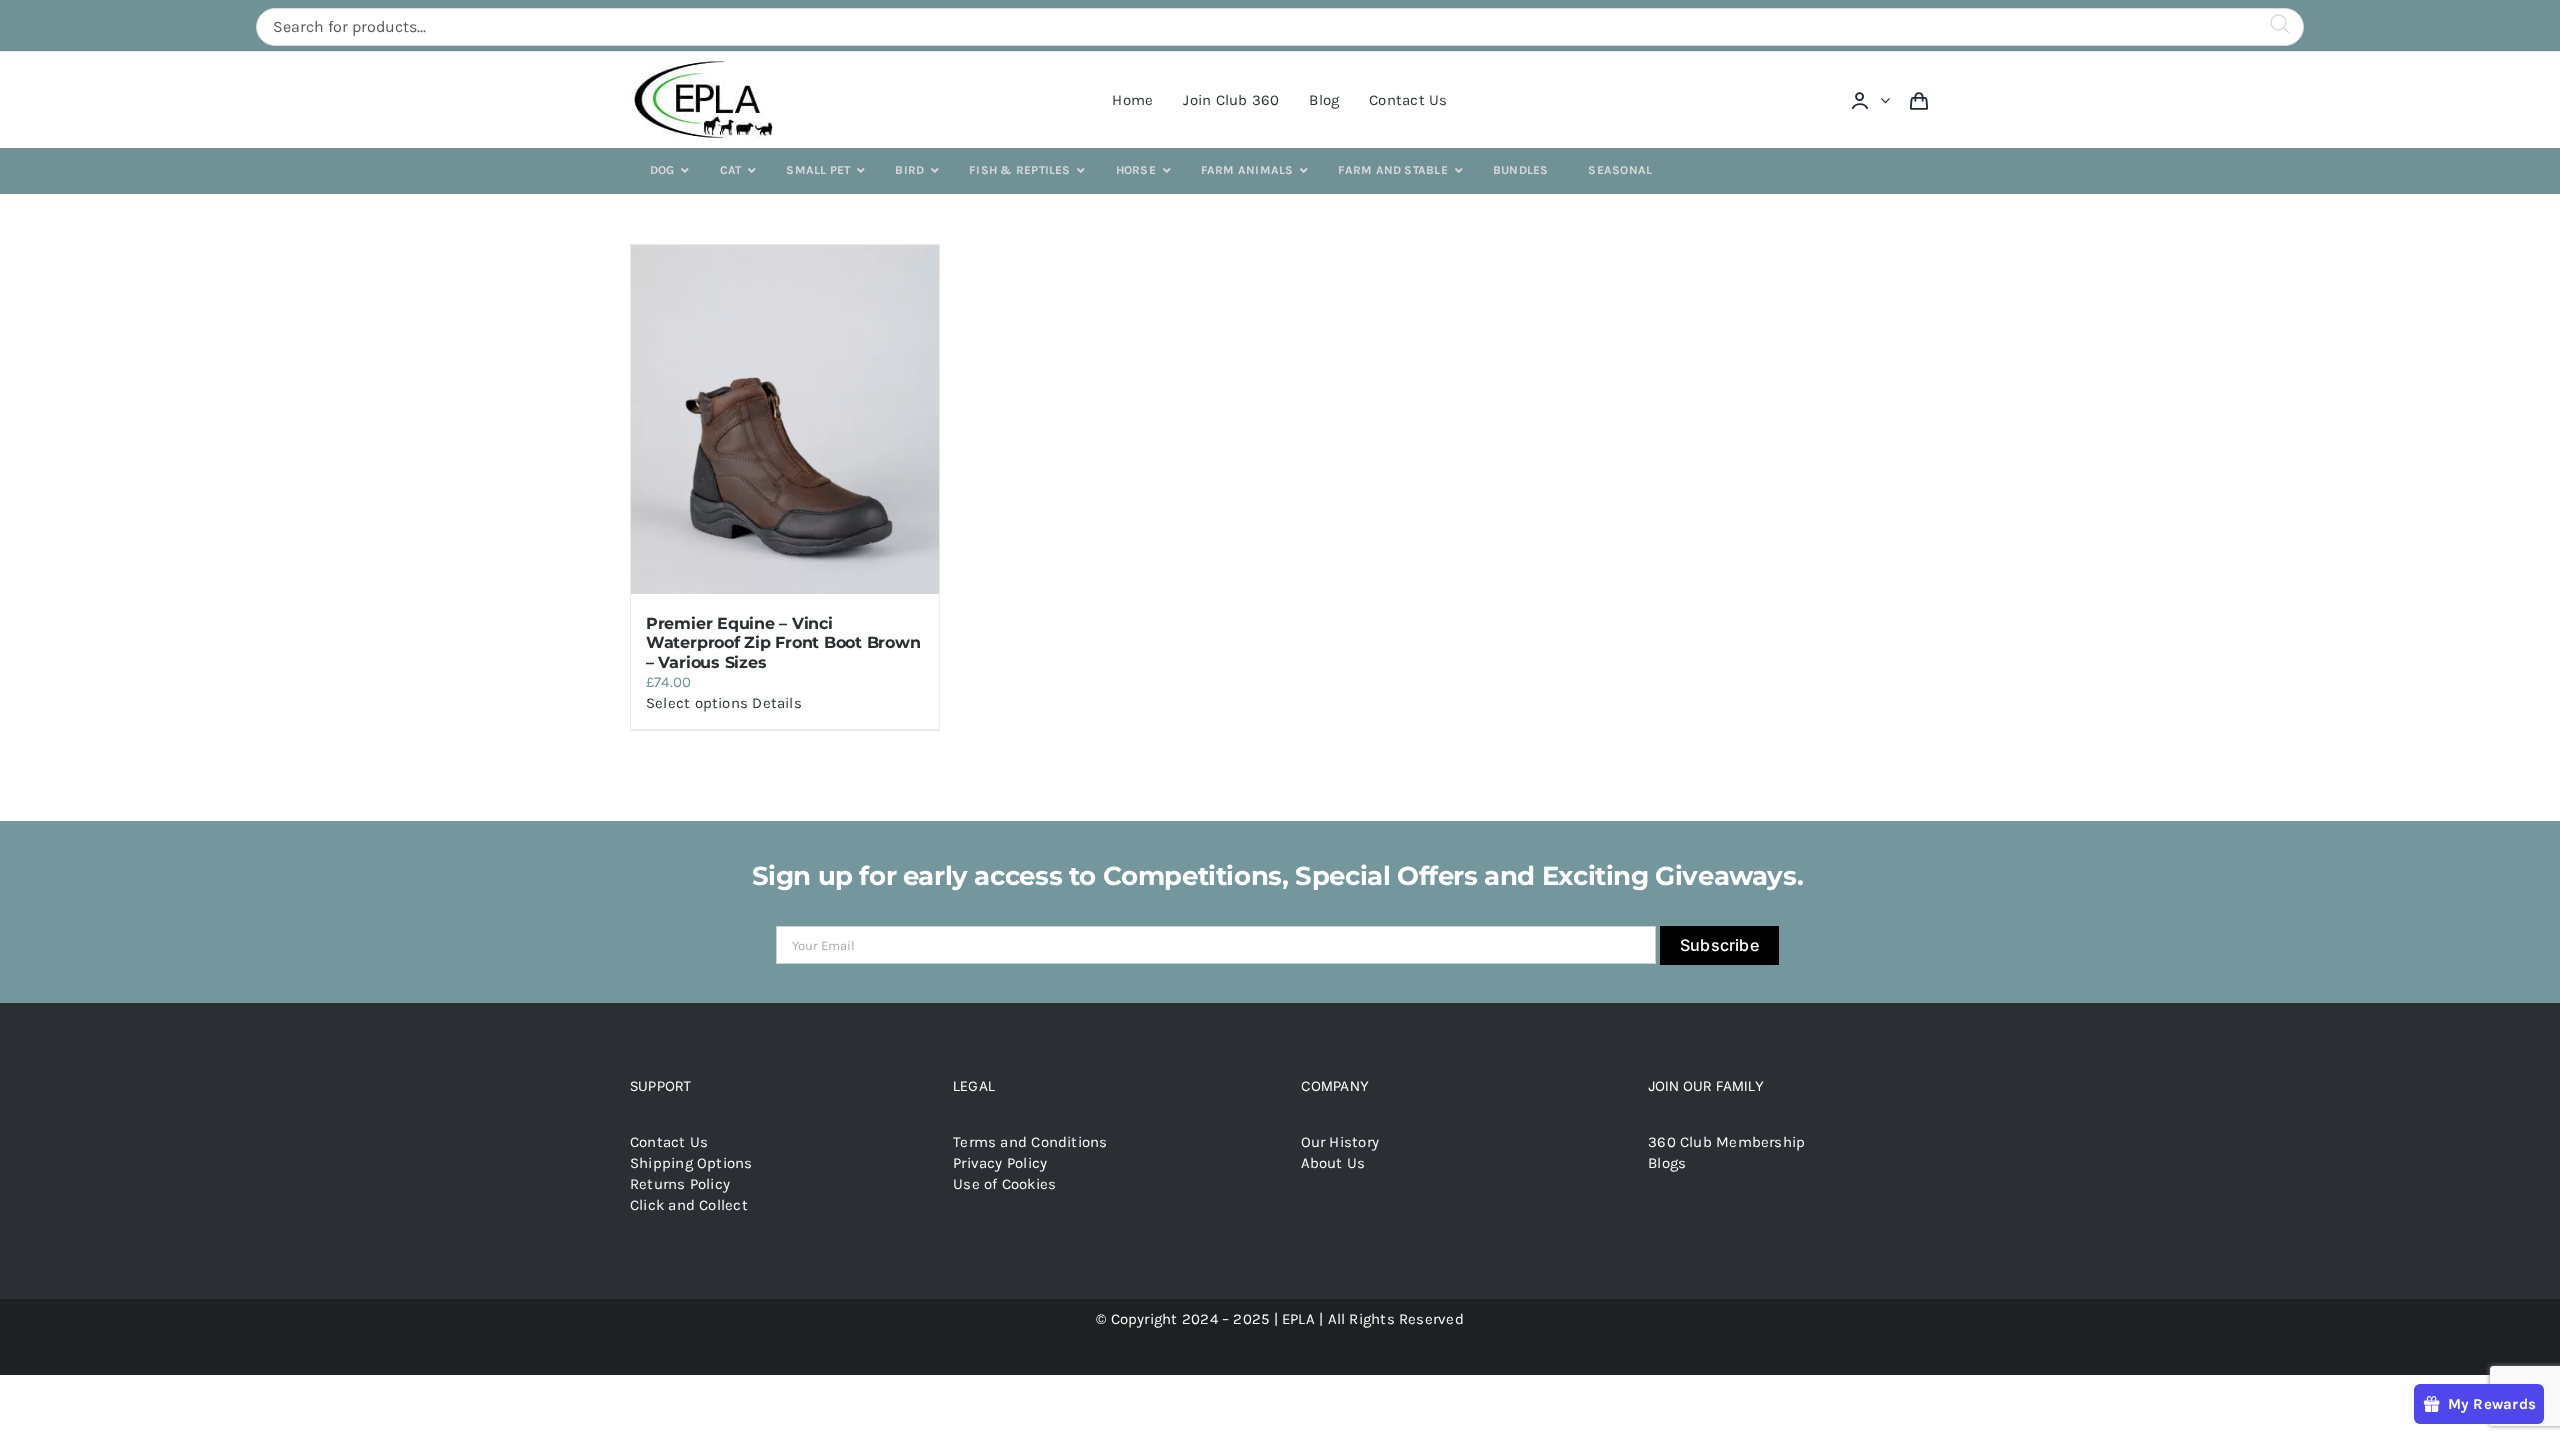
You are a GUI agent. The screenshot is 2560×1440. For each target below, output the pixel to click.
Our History (1340, 1142)
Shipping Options (691, 1163)
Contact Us (669, 1142)
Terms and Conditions (1030, 1142)
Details (777, 703)
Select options (697, 703)
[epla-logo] (707, 64)
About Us (1333, 1163)
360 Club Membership (1726, 1142)
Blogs (1667, 1163)
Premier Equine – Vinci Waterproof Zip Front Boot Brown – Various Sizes (783, 642)
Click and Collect (689, 1205)
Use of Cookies (1004, 1184)
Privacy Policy (1000, 1163)
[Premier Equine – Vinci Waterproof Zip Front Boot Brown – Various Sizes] (785, 420)
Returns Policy (680, 1184)
